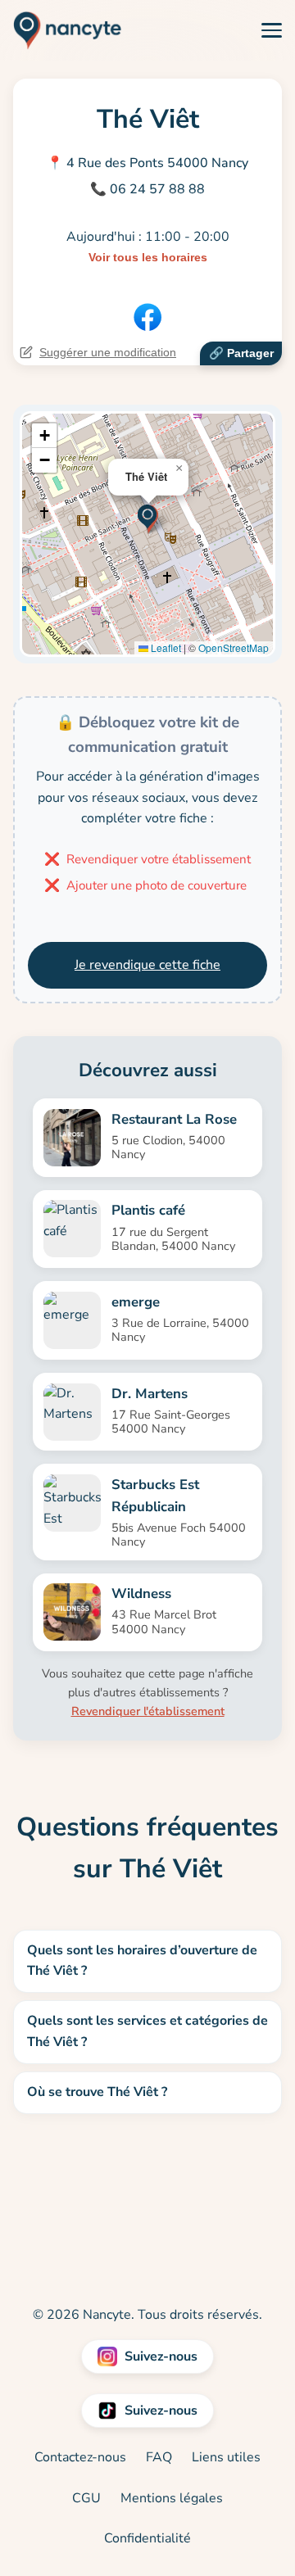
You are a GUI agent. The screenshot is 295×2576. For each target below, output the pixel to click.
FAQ (159, 2457)
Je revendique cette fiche (147, 965)
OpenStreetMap (234, 647)
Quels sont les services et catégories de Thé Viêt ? (147, 2031)
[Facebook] (147, 317)
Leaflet (165, 647)
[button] (148, 517)
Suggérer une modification (108, 352)
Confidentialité (147, 2538)
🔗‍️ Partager (241, 353)
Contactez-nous (80, 2457)
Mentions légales (172, 2498)
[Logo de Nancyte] (61, 30)
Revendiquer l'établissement (148, 1711)
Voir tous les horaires (148, 257)
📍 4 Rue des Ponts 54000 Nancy (147, 163)
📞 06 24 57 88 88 (147, 189)
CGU (86, 2498)
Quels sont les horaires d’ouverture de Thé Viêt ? (142, 1961)
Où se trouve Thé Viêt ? (97, 2092)
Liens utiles (226, 2457)
